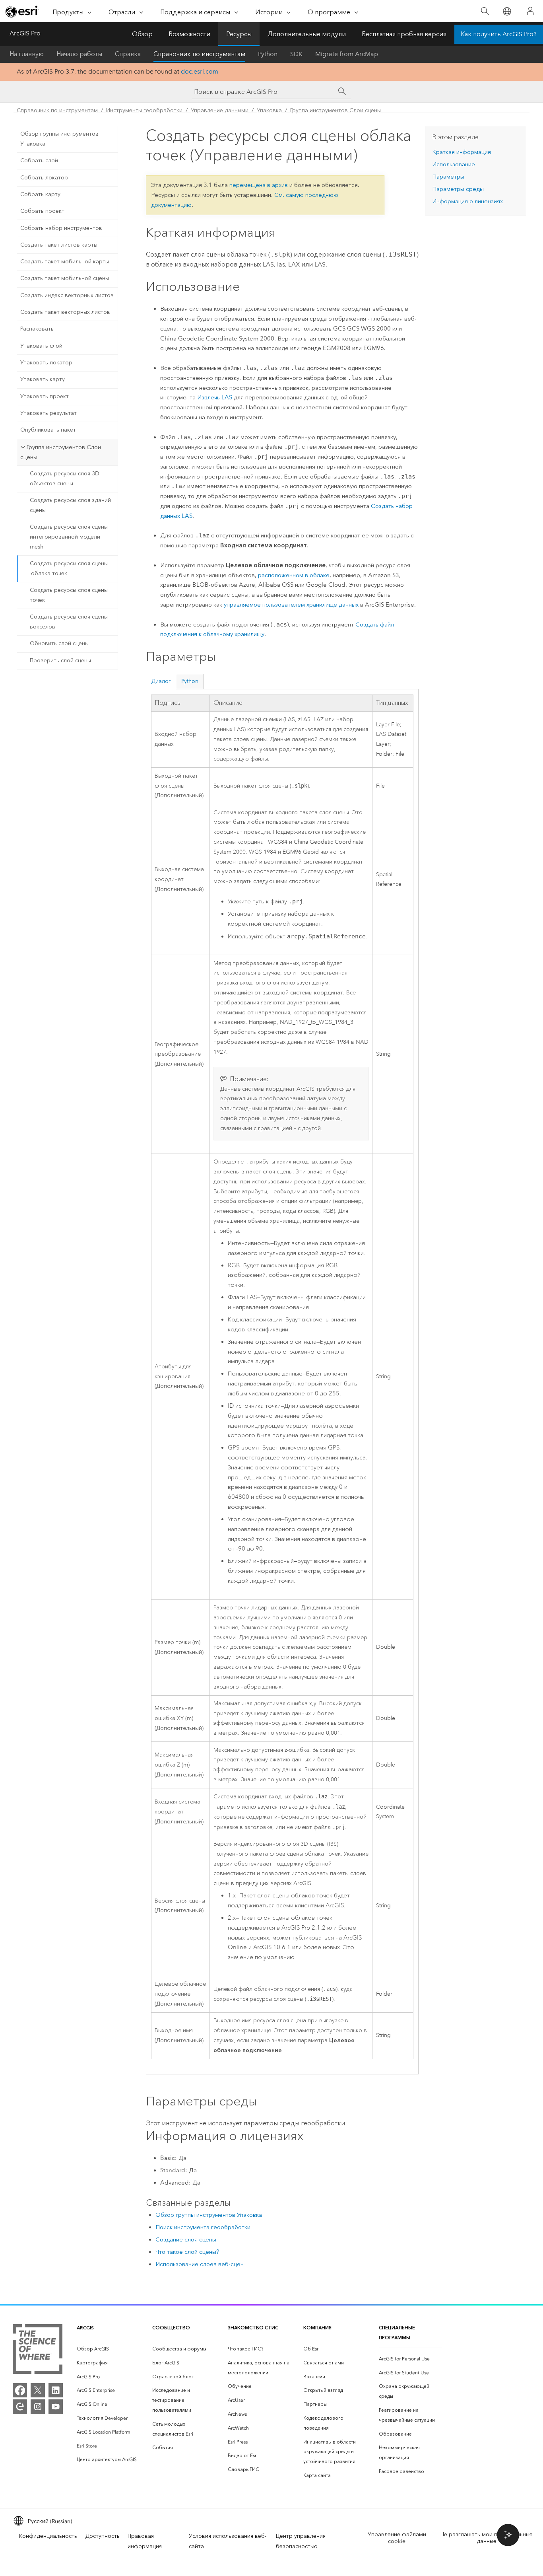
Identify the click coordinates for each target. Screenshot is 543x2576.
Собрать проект (42, 211)
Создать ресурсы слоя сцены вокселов (69, 622)
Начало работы (79, 54)
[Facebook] (20, 2390)
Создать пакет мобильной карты (65, 262)
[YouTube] (56, 2407)
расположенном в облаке (294, 575)
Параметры (448, 177)
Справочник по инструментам (199, 54)
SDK (296, 54)
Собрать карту (40, 194)
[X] (38, 2390)
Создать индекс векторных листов (67, 295)
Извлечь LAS (215, 397)
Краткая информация (462, 152)
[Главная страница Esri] (22, 12)
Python (268, 54)
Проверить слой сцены (60, 661)
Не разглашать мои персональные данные (487, 2538)
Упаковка (269, 110)
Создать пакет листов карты (59, 245)
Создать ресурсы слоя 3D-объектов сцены (65, 479)
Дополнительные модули (307, 34)
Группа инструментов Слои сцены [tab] (61, 452)
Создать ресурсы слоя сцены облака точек (69, 568)
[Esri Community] (20, 2407)
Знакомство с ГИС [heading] (253, 2328)
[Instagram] (38, 2407)
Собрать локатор (44, 178)
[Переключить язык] (507, 11)
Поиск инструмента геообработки (203, 2227)
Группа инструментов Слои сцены (335, 110)
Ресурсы (239, 34)
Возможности (189, 34)
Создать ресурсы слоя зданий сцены (70, 505)
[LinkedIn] (56, 2390)
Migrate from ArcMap (347, 54)
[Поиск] (485, 11)
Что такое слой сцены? (187, 2252)
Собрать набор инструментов (61, 228)
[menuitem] (108, 2349)
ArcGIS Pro (25, 33)
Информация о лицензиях (467, 201)
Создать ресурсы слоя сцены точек (69, 595)
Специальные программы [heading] (397, 2333)
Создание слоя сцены (186, 2239)
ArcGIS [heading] (85, 2328)
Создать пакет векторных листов (65, 312)
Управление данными (220, 110)
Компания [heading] (317, 2328)
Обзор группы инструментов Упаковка (59, 139)
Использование (454, 164)
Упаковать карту (43, 379)
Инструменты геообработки (144, 110)
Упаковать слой (41, 346)
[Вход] (530, 11)
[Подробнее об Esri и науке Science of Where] (38, 2351)
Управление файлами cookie (397, 2538)
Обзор (142, 34)
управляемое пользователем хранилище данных (291, 605)
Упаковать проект (45, 396)
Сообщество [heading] (171, 2328)
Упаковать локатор (46, 363)
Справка (128, 54)
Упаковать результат (48, 413)
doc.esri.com (200, 71)
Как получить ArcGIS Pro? (499, 34)
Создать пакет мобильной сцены (65, 278)
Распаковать (37, 329)
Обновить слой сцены (59, 643)
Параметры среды (458, 189)
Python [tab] (190, 681)
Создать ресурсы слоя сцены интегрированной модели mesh (69, 537)
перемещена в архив (259, 185)
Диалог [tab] (161, 681)
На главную (27, 54)
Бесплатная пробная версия (404, 34)
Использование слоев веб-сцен (200, 2264)
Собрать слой (39, 161)
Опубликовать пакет (48, 430)
